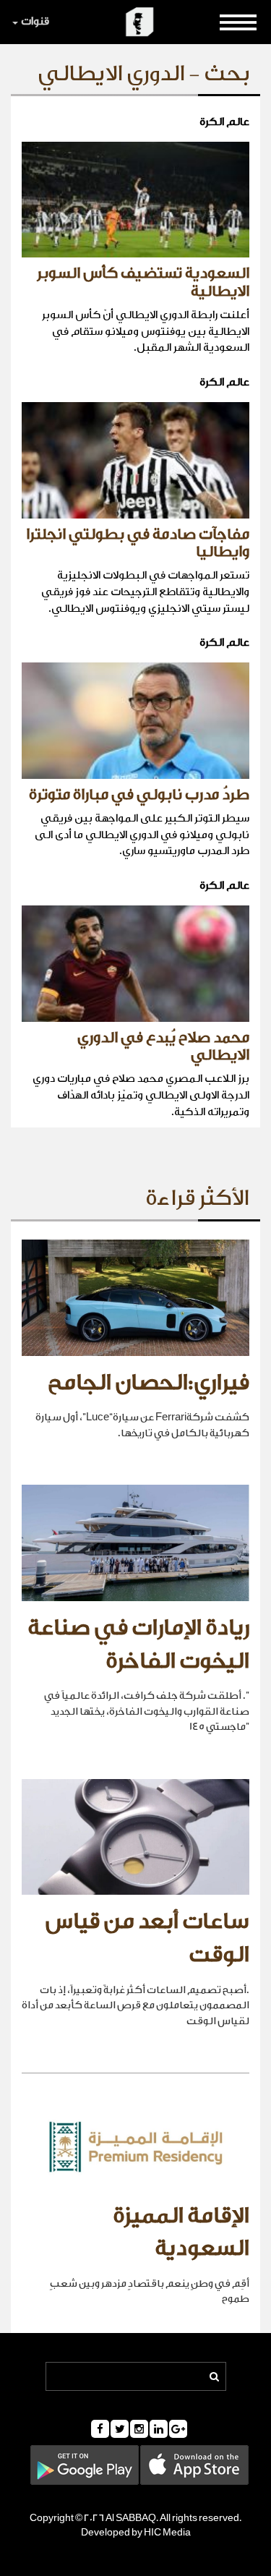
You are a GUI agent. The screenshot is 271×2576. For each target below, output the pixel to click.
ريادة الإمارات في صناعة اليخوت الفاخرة (138, 1645)
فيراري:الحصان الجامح (149, 1383)
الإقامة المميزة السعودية (181, 2232)
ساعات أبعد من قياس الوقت (147, 1938)
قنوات (35, 21)
